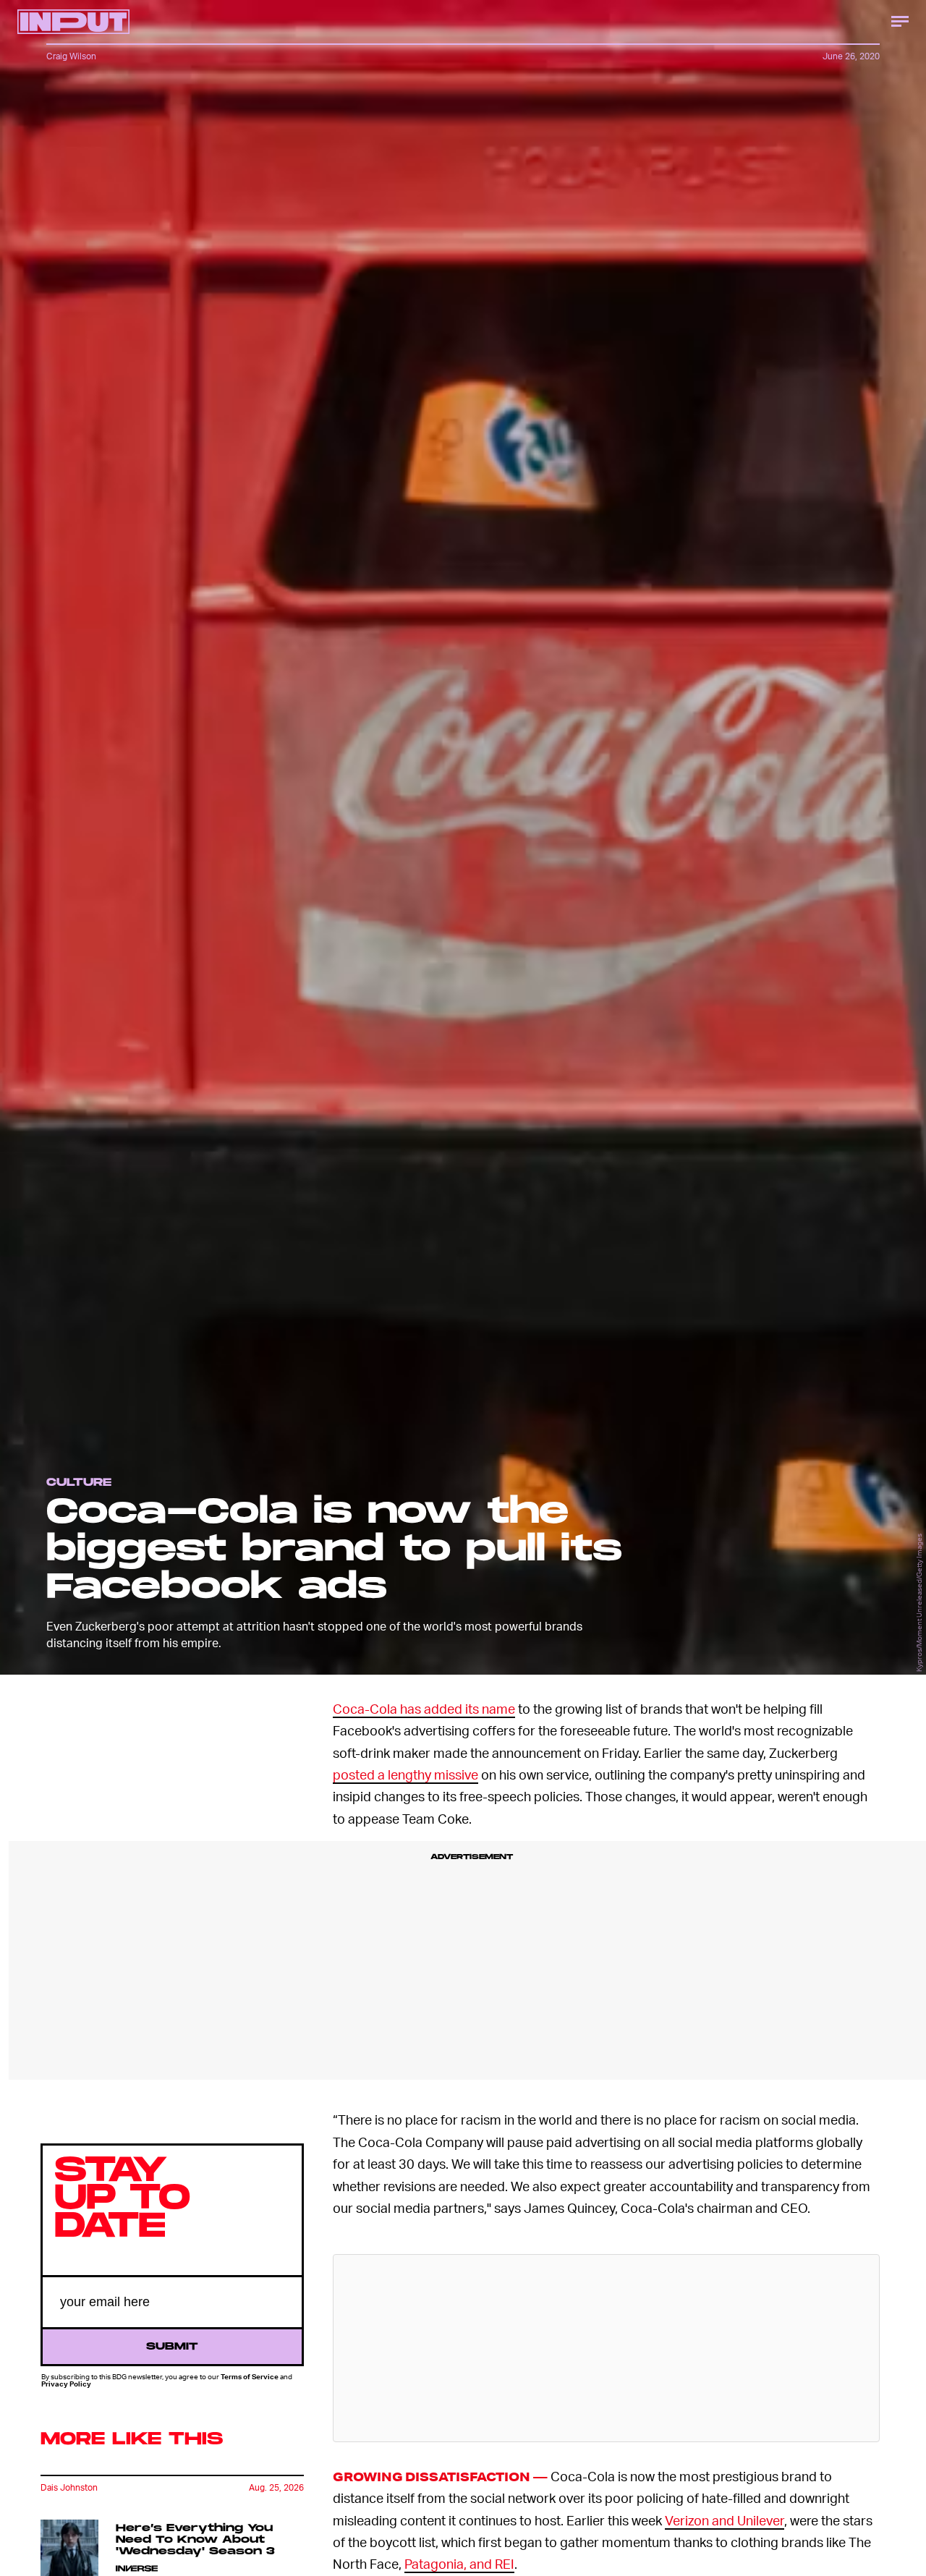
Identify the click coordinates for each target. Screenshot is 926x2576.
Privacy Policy (66, 2384)
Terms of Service (250, 2377)
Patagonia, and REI (459, 2563)
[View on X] (606, 2348)
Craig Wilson (71, 56)
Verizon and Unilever (725, 2520)
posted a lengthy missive (405, 1774)
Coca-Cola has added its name (424, 1708)
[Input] (73, 22)
